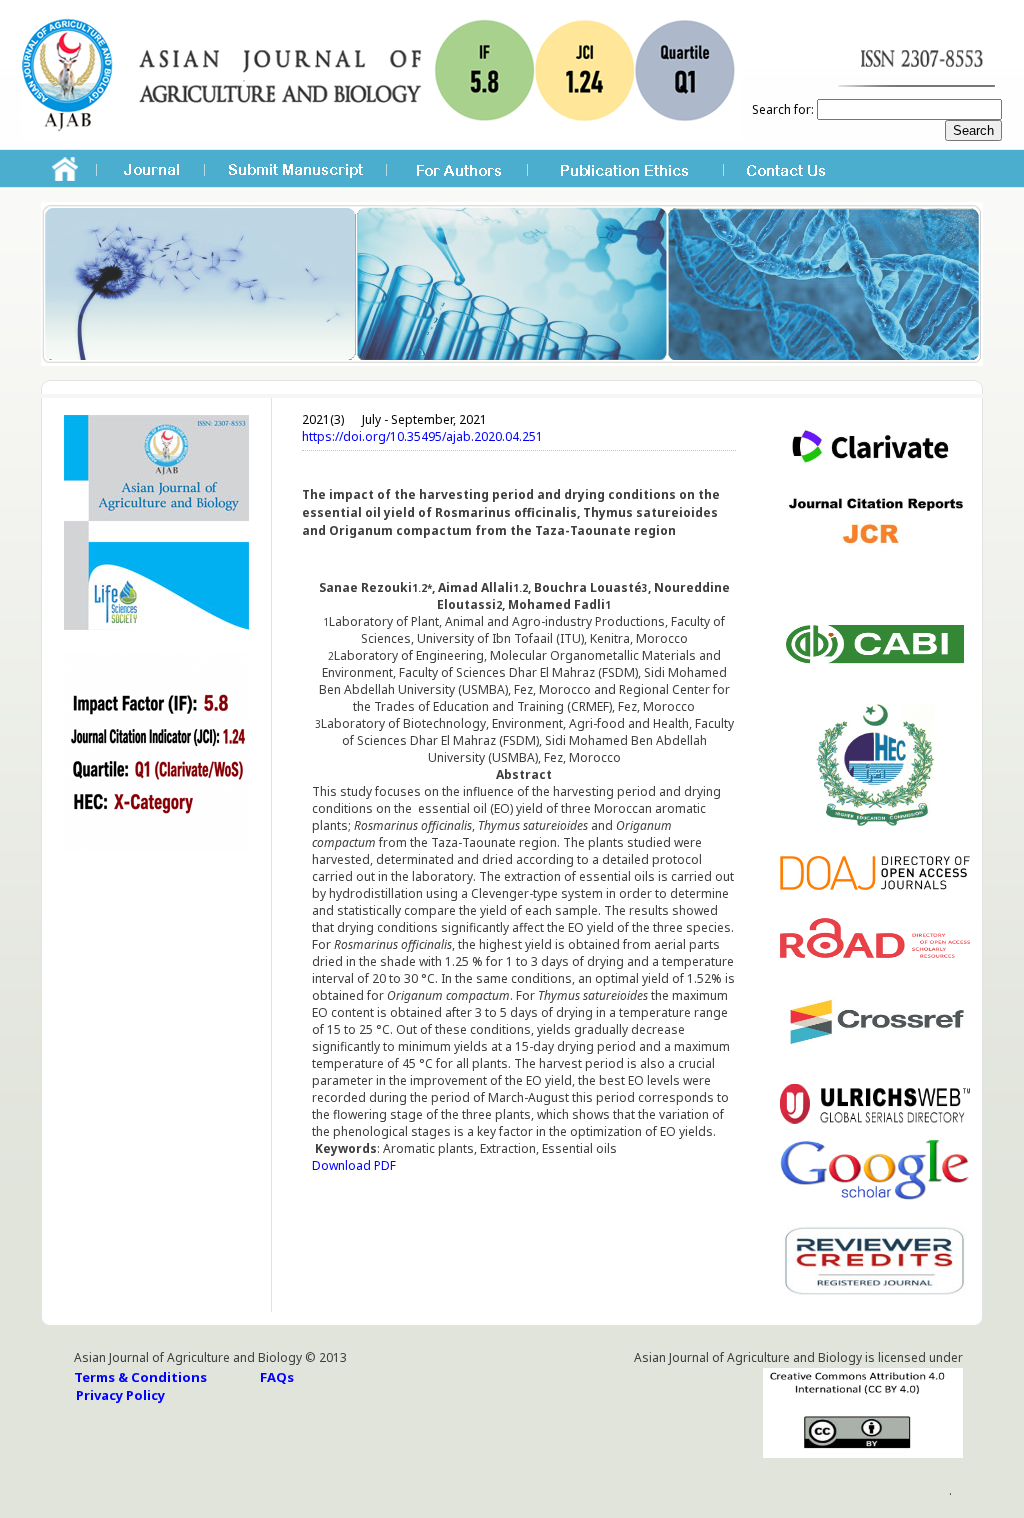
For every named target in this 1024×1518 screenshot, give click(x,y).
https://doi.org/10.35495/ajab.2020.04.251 (422, 436)
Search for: (783, 109)
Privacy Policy (120, 1395)
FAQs (277, 1377)
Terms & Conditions (140, 1377)
